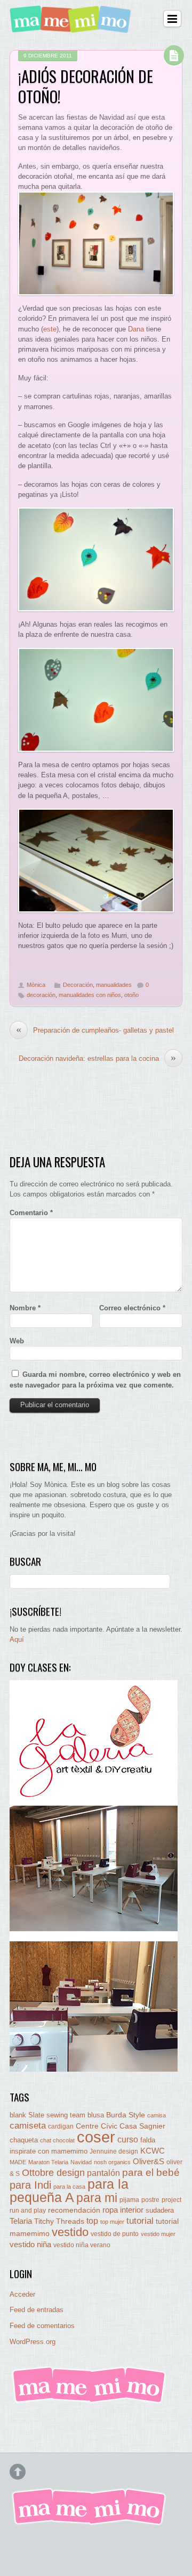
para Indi (30, 2185)
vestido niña (30, 2244)
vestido (70, 2232)
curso (128, 2139)
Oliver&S (149, 2162)
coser (96, 2137)
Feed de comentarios (42, 2326)
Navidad (81, 2162)
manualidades (114, 985)
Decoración (78, 985)
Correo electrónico (132, 1308)
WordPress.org (33, 2342)
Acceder (22, 2294)
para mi (97, 2198)
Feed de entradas (37, 2310)
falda (148, 2140)
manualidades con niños (90, 995)
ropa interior (123, 2210)
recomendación (74, 2210)
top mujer (112, 2222)
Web (17, 1341)
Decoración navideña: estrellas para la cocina (97, 1058)
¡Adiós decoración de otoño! (86, 86)
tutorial (140, 2221)
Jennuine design (114, 2151)
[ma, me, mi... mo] (90, 2401)
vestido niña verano (82, 2245)
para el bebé (151, 2172)
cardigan (61, 2126)
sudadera (160, 2210)
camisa (157, 2115)
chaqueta (24, 2140)
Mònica (36, 985)
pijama (129, 2200)
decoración (41, 995)
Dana (136, 329)
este (50, 329)
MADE (18, 2162)
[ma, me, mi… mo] (72, 26)
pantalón (103, 2173)
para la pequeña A (69, 2191)
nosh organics (112, 2162)
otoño (131, 995)
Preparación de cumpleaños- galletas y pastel (95, 1030)
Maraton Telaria (48, 2162)
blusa (96, 2115)
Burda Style (126, 2115)
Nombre (25, 1308)
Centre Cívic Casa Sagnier (121, 2126)
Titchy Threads (59, 2221)
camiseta (28, 2126)
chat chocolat (57, 2140)
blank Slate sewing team (47, 2115)
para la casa (69, 2187)
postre (150, 2200)
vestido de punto (115, 2234)
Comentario (31, 1213)
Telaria (21, 2221)
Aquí (17, 1639)
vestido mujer (158, 2234)
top (92, 2221)
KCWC (153, 2151)
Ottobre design (53, 2172)
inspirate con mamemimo (49, 2151)
